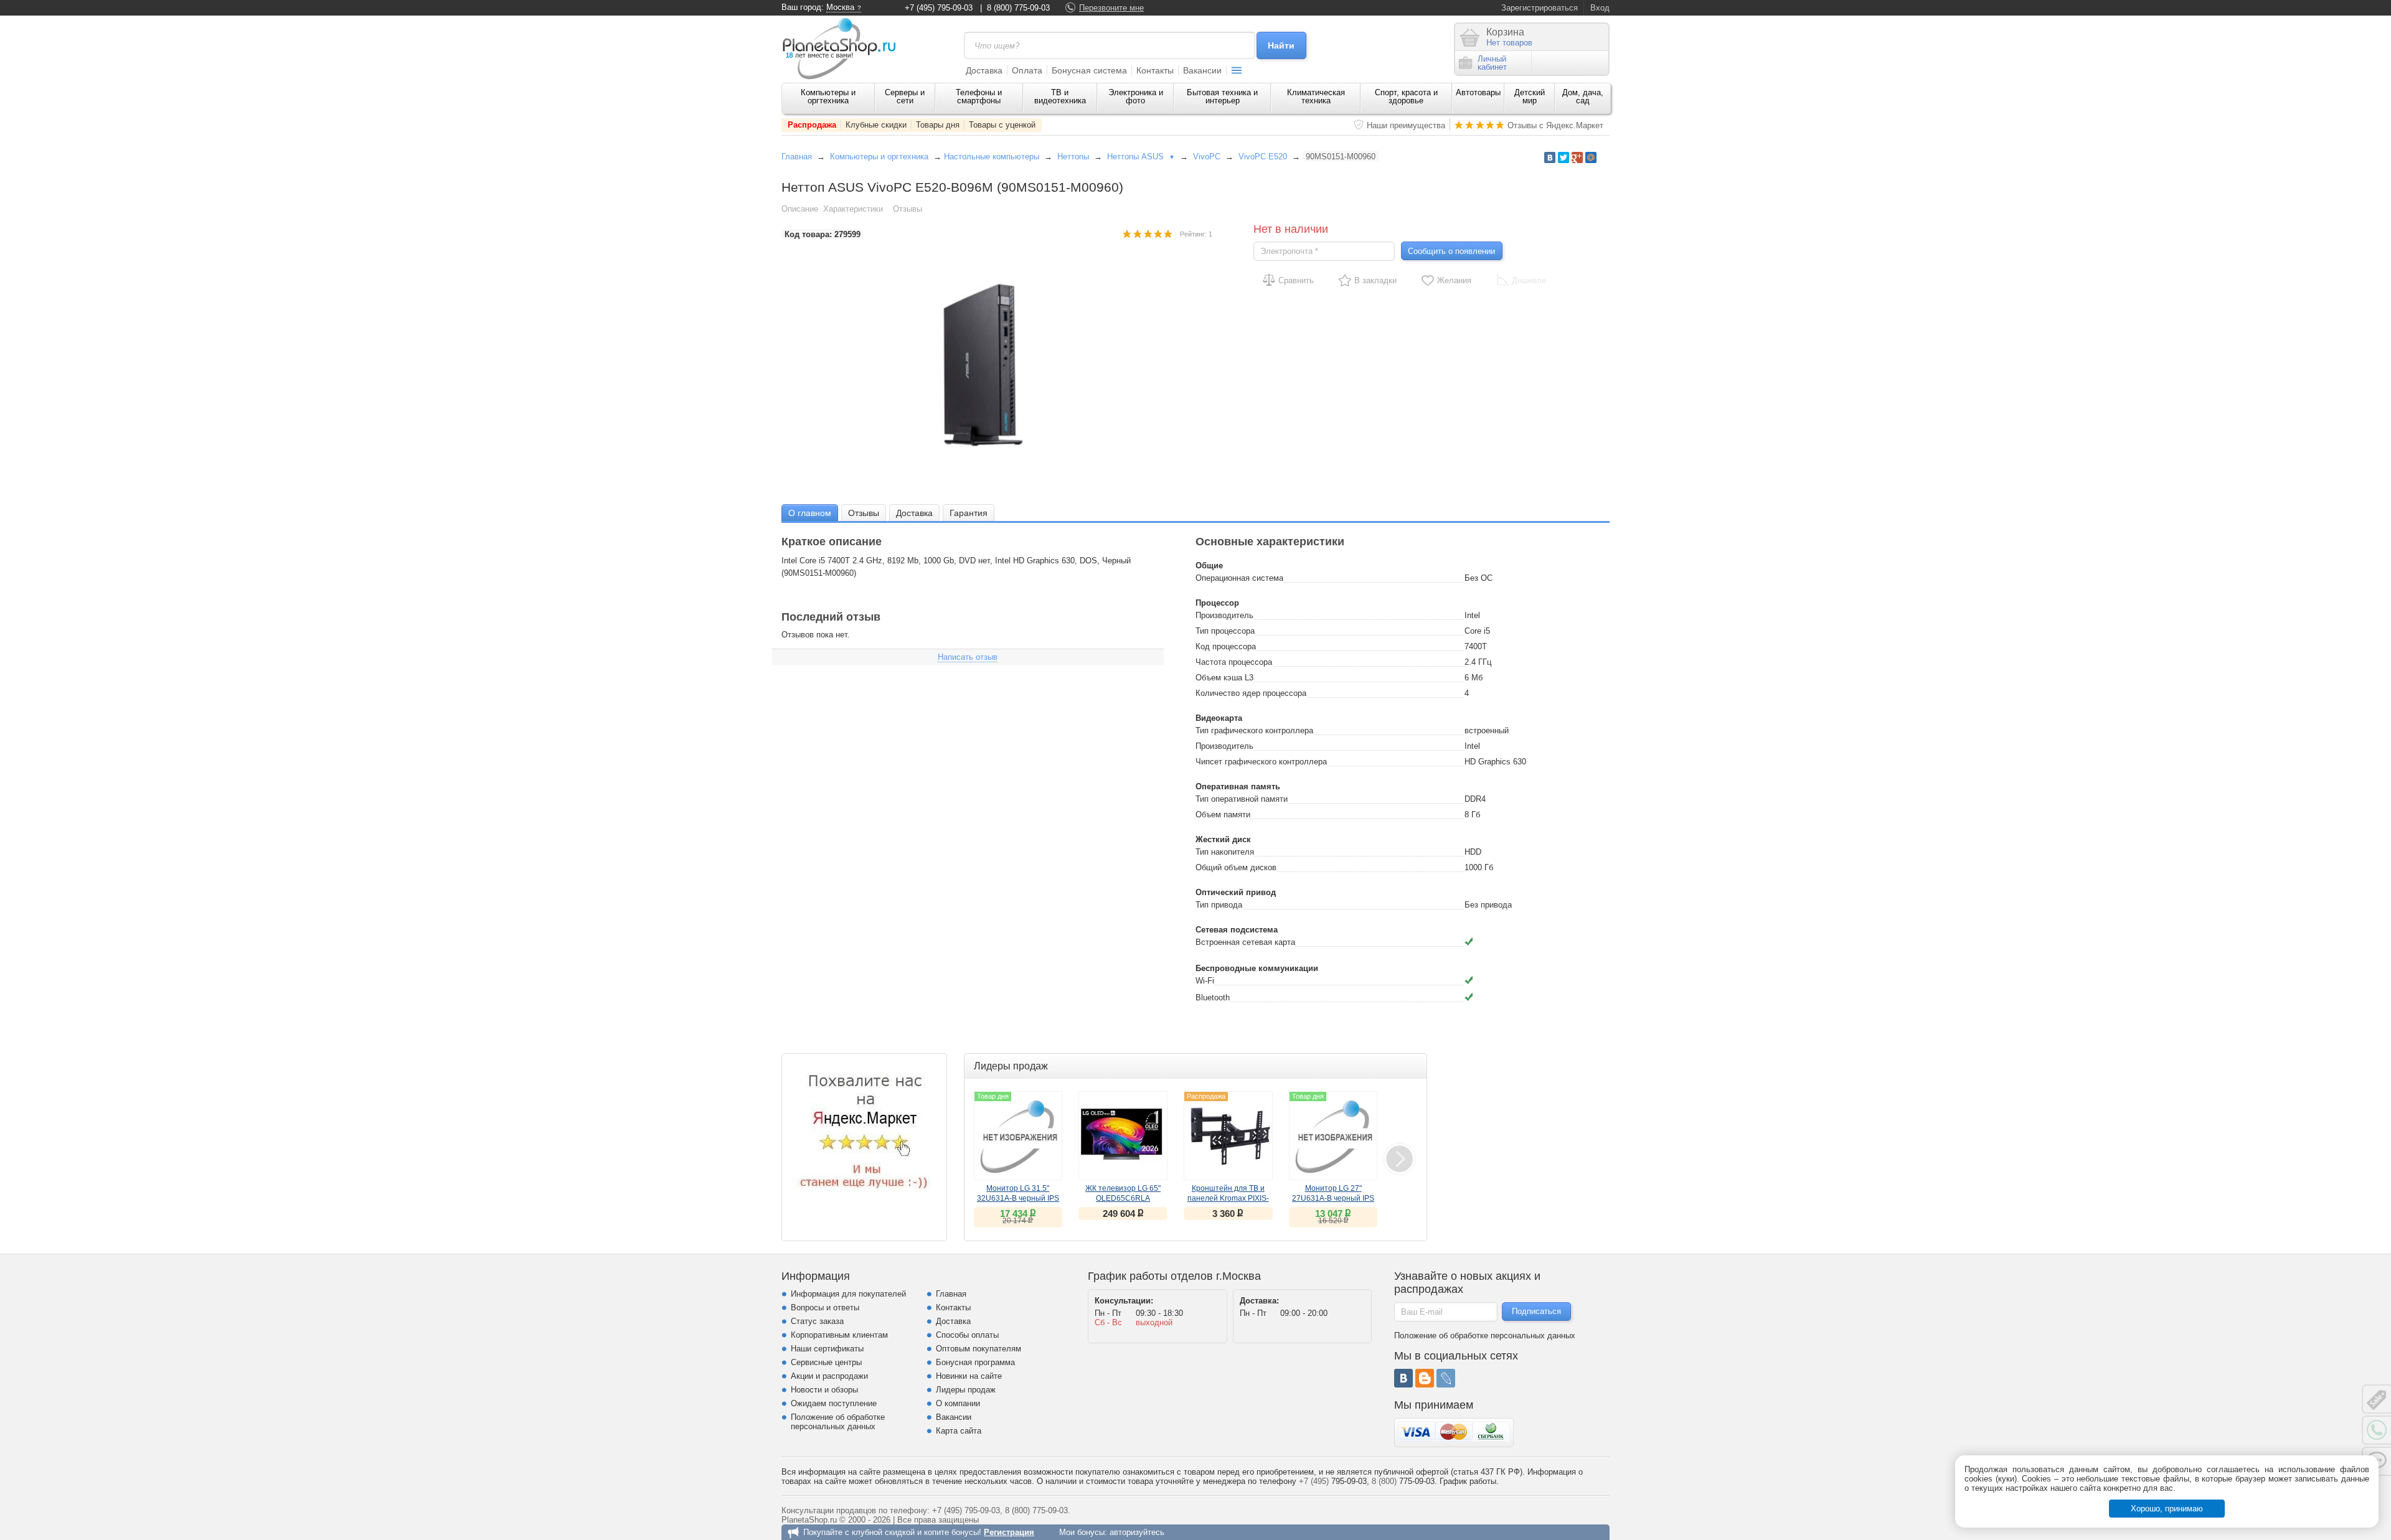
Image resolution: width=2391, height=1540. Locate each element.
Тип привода (1219, 905)
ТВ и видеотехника (1060, 96)
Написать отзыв (968, 657)
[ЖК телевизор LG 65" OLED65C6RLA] (1123, 1136)
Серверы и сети (905, 96)
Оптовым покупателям (979, 1349)
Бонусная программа (975, 1362)
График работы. (1469, 1481)
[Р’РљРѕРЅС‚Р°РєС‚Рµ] (1550, 157)
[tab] (810, 513)
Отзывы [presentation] (864, 513)
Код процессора (1226, 646)
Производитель (1224, 615)
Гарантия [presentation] (969, 513)
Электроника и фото (1136, 96)
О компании (958, 1403)
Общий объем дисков (1236, 867)
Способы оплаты (967, 1335)
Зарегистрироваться (1540, 8)
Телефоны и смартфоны (979, 96)
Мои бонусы (1082, 1532)
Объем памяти (1223, 815)
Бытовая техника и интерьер (1222, 96)
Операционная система (1239, 578)
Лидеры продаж (966, 1390)
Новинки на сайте (969, 1376)
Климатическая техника (1316, 96)
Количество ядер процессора (1251, 693)
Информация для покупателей (848, 1294)
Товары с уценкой (1002, 125)
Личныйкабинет (1492, 63)
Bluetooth (1213, 998)
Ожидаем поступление (834, 1403)
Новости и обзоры (824, 1390)
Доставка (984, 70)
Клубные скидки (876, 125)
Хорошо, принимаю (2167, 1509)
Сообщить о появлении (1451, 251)
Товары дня (938, 125)
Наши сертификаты (827, 1349)
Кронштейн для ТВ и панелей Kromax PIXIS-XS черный (1228, 1198)
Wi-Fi (1205, 981)
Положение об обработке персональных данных (838, 1422)
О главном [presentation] (810, 513)
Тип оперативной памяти (1242, 799)
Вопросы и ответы (825, 1308)
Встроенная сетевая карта (1245, 942)
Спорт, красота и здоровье (1406, 96)
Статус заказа (817, 1321)
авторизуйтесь (1137, 1532)
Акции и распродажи (829, 1376)
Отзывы (908, 209)
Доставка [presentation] (914, 513)
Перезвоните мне (1111, 8)
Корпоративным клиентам (839, 1335)
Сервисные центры (826, 1362)
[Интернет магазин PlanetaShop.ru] (844, 49)
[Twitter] (1563, 157)
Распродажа (812, 125)
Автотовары (1478, 92)
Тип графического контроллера (1254, 730)
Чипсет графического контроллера (1261, 762)
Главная (797, 157)
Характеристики (853, 209)
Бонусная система (1089, 70)
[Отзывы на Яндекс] (864, 1136)
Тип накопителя (1225, 852)
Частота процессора (1234, 662)
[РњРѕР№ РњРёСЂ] (1591, 157)
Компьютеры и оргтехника (828, 96)
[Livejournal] (1446, 1378)
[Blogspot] (1425, 1378)
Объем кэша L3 (1224, 678)
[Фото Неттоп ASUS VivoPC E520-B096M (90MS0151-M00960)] (997, 364)
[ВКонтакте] (1403, 1378)
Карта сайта (959, 1431)
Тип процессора (1225, 631)
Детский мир (1530, 96)
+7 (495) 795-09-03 (939, 8)
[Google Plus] (1577, 157)
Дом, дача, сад (1583, 96)
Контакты (1155, 70)
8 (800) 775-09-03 (1018, 8)
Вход (1600, 8)
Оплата (1027, 70)
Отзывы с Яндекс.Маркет (1555, 125)
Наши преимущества (1406, 125)
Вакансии (1202, 70)
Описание (800, 209)
